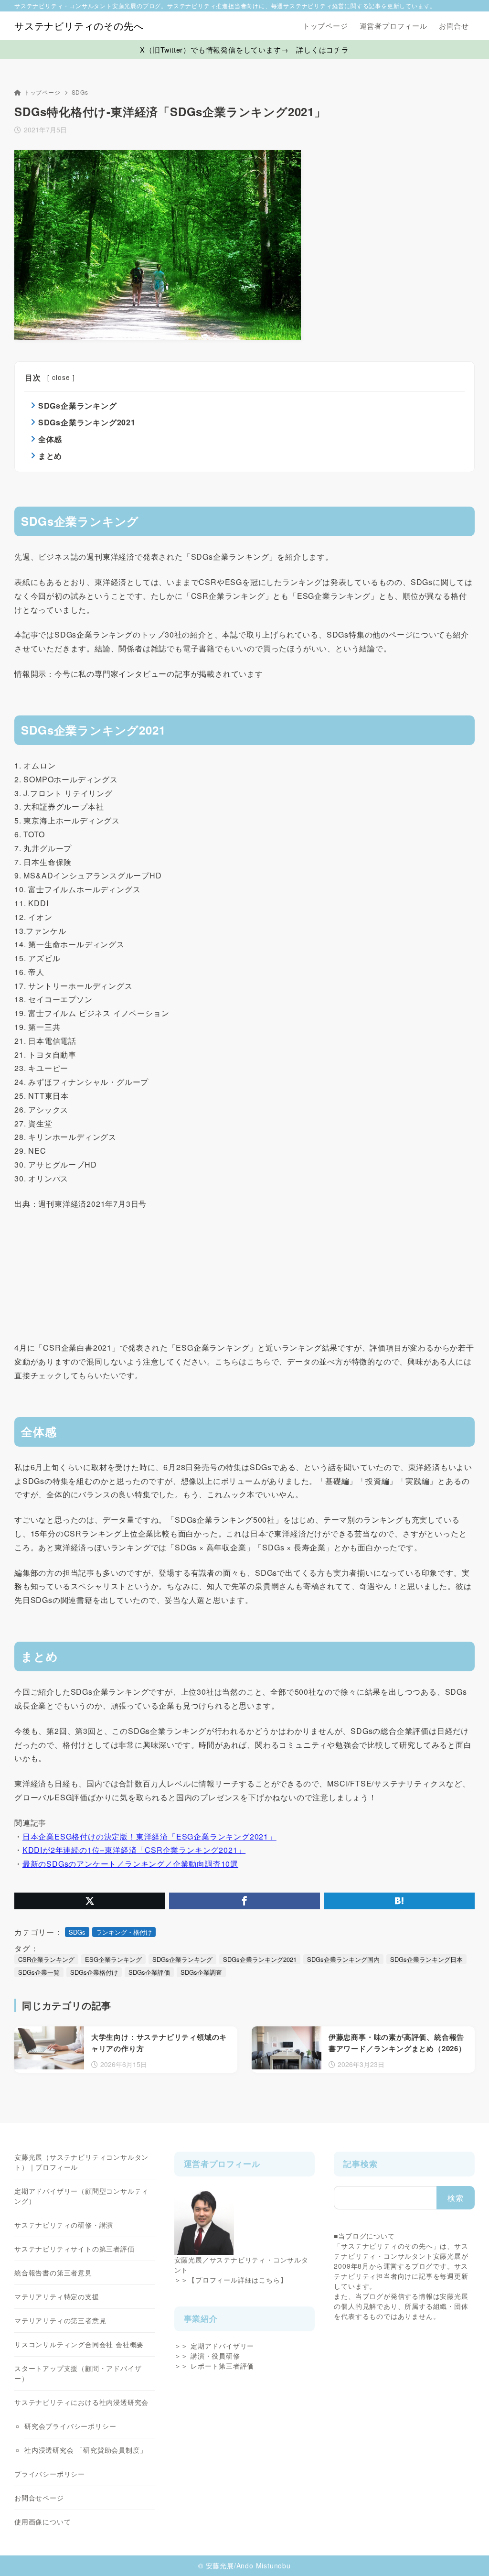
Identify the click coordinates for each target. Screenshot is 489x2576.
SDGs (80, 92)
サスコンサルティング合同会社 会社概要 (79, 2344)
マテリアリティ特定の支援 (57, 2296)
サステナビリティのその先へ (79, 26)
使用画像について (43, 2522)
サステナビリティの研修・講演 (64, 2225)
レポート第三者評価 (222, 2366)
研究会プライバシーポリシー (70, 2426)
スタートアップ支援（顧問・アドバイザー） (78, 2373)
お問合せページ (39, 2498)
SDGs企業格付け (94, 1972)
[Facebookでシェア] (244, 1901)
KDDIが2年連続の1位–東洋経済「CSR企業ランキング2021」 (134, 1850)
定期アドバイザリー (222, 2346)
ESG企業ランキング (113, 1959)
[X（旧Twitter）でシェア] (90, 1901)
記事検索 (360, 2164)
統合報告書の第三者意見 (53, 2273)
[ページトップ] (468, 2554)
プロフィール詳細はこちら (238, 2280)
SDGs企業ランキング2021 (87, 422)
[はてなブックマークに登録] (399, 1901)
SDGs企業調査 (201, 1972)
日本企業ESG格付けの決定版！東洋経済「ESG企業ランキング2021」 (149, 1836)
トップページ (42, 92)
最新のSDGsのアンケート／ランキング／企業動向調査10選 (130, 1864)
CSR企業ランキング (46, 1959)
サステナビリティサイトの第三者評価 (74, 2249)
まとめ (50, 456)
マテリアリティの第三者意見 (60, 2320)
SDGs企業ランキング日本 (426, 1959)
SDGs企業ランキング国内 (343, 1959)
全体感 (50, 439)
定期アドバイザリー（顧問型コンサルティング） (81, 2196)
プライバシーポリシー (50, 2474)
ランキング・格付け (124, 1932)
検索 (456, 2198)
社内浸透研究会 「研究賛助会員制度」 (85, 2450)
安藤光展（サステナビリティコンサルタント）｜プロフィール (81, 2162)
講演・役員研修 (215, 2356)
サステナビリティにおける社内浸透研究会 (81, 2402)
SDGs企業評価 (149, 1972)
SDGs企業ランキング (78, 406)
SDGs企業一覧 (39, 1972)
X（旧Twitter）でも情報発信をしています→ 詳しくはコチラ (244, 49)
